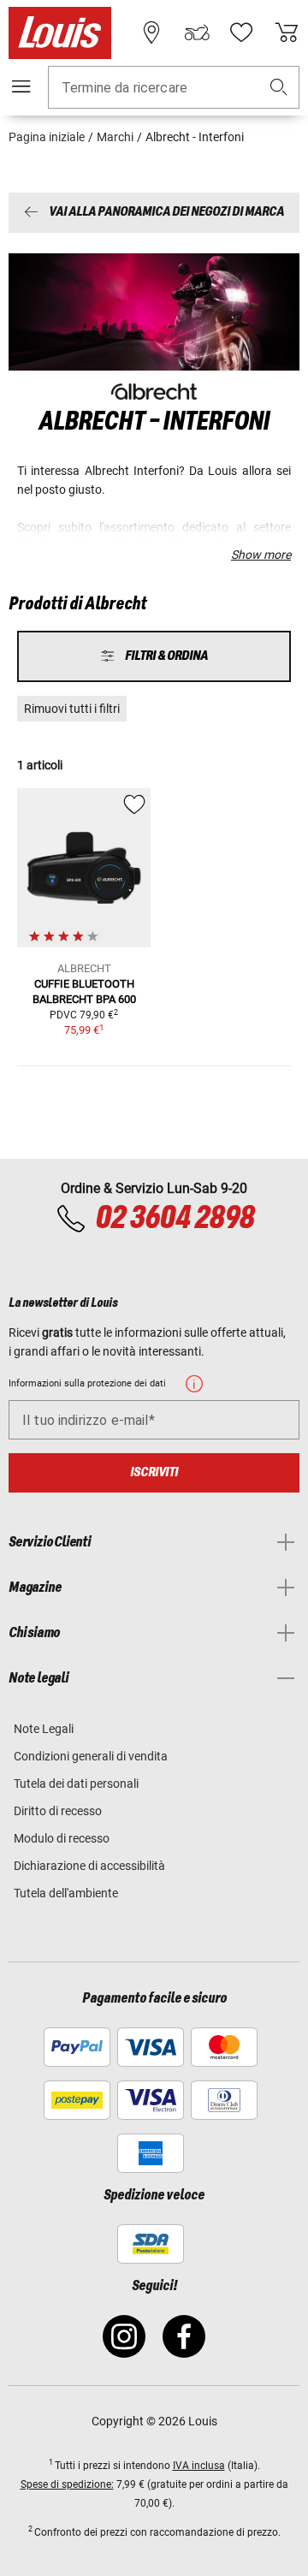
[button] (279, 88)
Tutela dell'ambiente (66, 1893)
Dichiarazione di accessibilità (89, 1866)
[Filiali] (151, 33)
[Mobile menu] (21, 86)
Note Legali (44, 1729)
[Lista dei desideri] (241, 33)
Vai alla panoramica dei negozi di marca (166, 213)
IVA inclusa (199, 2466)
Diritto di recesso (58, 1811)
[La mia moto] (197, 33)
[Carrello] (287, 33)
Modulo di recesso (62, 1838)
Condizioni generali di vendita (91, 1756)
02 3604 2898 (175, 1219)
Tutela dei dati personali (76, 1784)
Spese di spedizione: (67, 2484)
